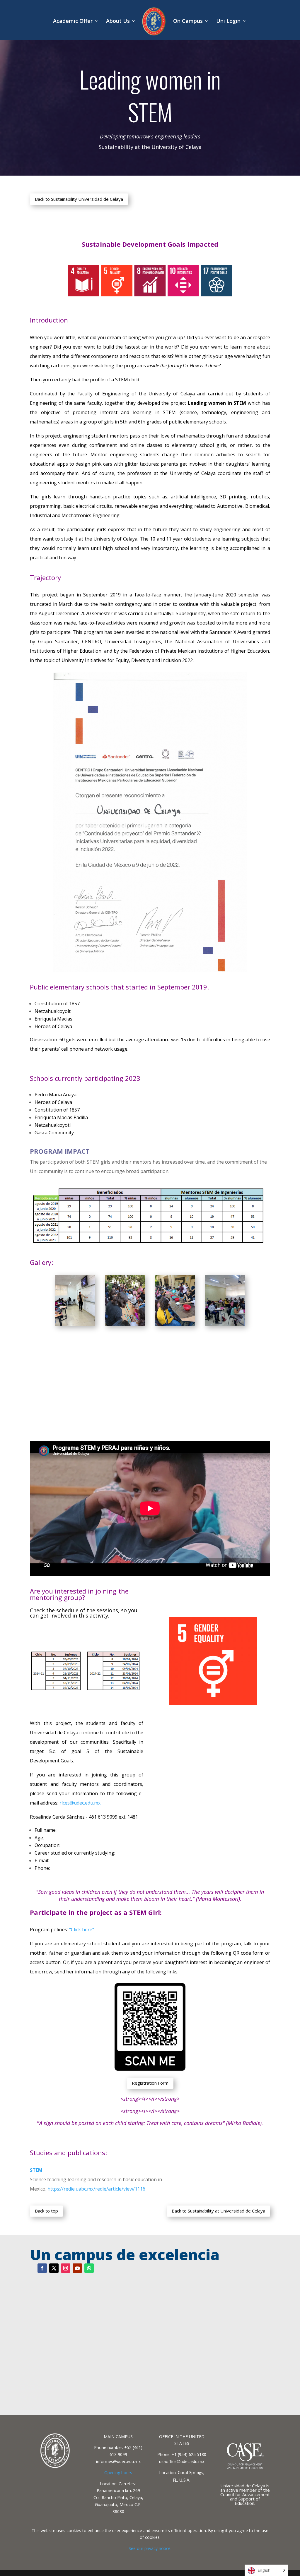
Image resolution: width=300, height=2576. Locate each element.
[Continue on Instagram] (66, 2268)
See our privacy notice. (150, 2548)
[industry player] (175, 1324)
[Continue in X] (54, 2268)
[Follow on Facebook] (42, 2268)
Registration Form (150, 2083)
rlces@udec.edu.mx (80, 1803)
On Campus (188, 22)
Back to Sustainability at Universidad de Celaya (218, 2211)
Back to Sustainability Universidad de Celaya (79, 199)
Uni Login (228, 22)
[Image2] (125, 1324)
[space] (225, 1324)
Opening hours (118, 2473)
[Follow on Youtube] (77, 2268)
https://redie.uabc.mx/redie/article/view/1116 (96, 2189)
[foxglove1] (75, 1324)
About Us (118, 22)
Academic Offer (73, 22)
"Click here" (82, 1930)
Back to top (46, 2211)
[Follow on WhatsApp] (89, 2268)
